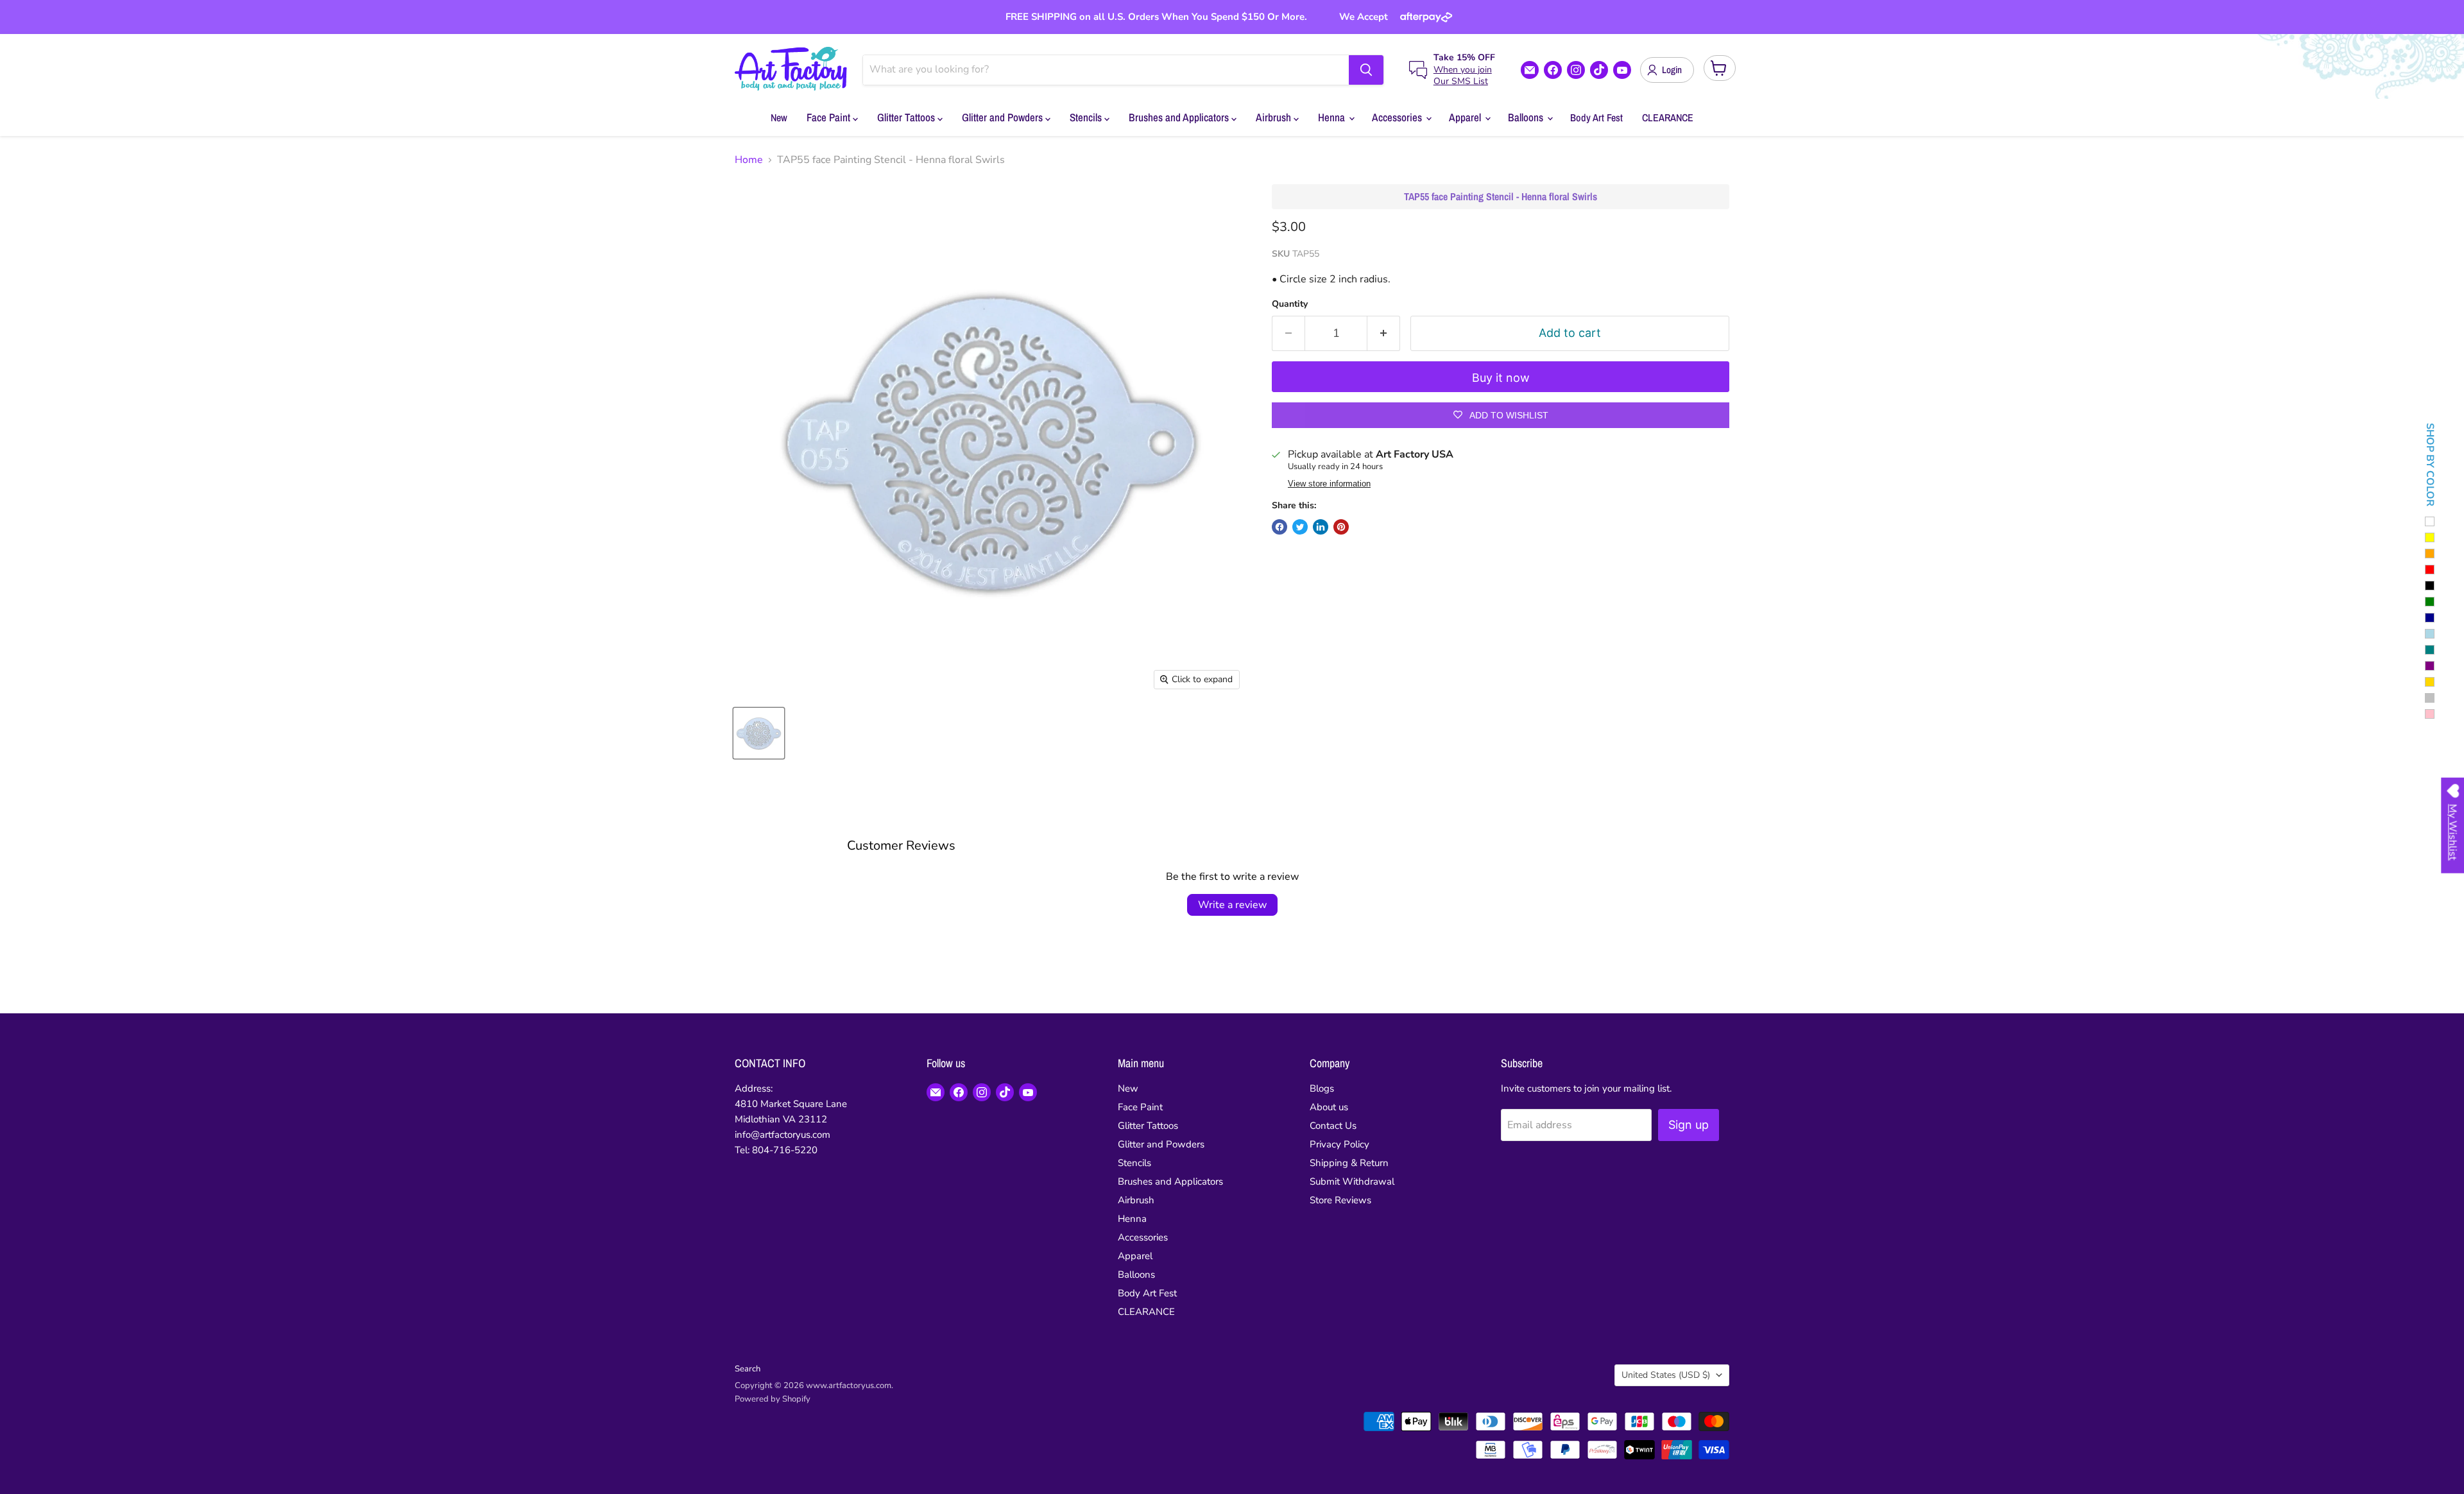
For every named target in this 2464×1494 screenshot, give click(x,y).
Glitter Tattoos (907, 117)
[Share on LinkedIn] (1321, 527)
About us (1329, 1107)
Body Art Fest (1596, 117)
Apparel (1466, 117)
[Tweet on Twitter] (1300, 527)
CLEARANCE (1668, 117)
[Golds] (2430, 682)
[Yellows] (2430, 537)
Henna (1333, 117)
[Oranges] (2430, 554)
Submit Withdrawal (1352, 1181)
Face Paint (830, 117)
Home (749, 160)
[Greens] (2430, 602)
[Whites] (2430, 521)
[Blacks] (2430, 586)
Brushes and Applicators (1180, 117)
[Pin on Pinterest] (1341, 527)
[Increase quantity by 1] (1384, 333)
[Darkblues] (2430, 618)
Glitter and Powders (1004, 117)
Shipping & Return (1349, 1163)
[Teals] (2430, 650)
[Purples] (2430, 666)
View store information (1329, 484)
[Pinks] (2430, 714)
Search (748, 1369)
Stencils (1087, 117)
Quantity (1290, 304)
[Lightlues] (2430, 634)
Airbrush (1275, 117)
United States (1666, 1375)
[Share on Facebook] (1279, 527)
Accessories (1398, 117)
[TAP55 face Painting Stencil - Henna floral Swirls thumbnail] (759, 733)
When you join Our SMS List (1463, 75)
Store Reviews (1340, 1200)
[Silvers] (2430, 698)
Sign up (1689, 1125)
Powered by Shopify (773, 1399)
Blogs (1322, 1088)
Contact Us (1333, 1126)
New (779, 117)
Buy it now (1501, 378)
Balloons (1527, 117)
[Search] (1366, 70)
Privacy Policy (1339, 1144)
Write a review (1232, 905)
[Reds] (2430, 570)
